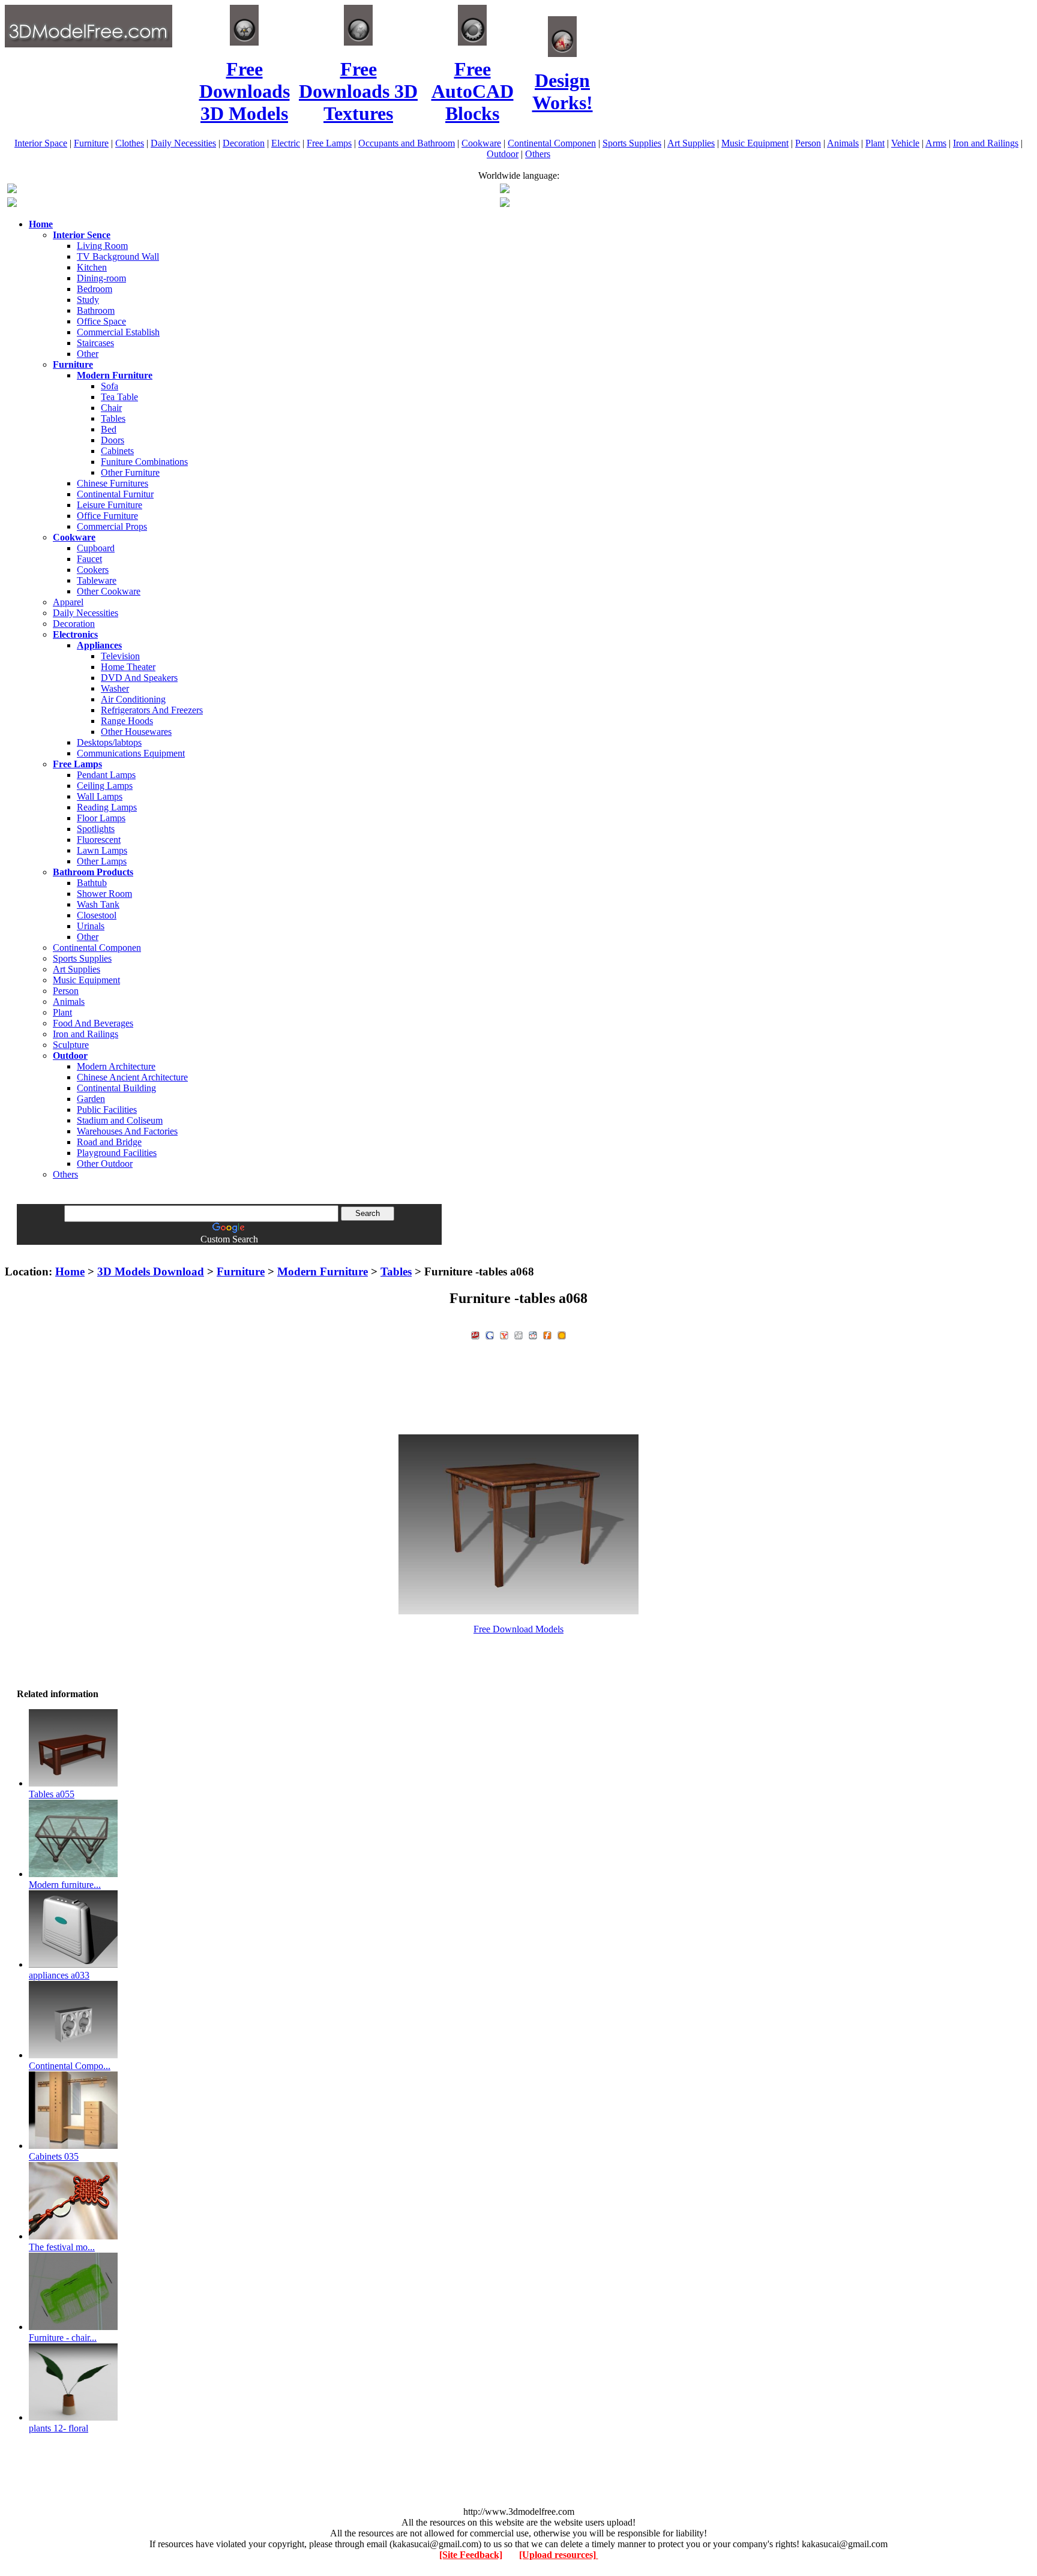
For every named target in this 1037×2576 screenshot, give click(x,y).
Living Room (102, 246)
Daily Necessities (183, 143)
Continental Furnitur (115, 494)
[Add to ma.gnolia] (562, 1334)
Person (808, 143)
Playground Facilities (117, 1153)
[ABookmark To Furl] (547, 1334)
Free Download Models (518, 1629)
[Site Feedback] (471, 2555)
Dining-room (101, 278)
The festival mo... (62, 2247)
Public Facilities (107, 1110)
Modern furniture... (65, 1885)
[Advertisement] (518, 1249)
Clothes (130, 143)
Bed (109, 429)
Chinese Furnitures (113, 483)
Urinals (91, 926)
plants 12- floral (59, 2428)
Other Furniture (130, 472)
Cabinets (117, 451)
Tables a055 (52, 1794)
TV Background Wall (118, 256)
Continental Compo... (70, 2066)
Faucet (89, 559)
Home (70, 1272)
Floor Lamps (101, 818)
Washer (115, 688)
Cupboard (96, 548)
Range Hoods (127, 721)
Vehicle (905, 143)
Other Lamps (102, 861)
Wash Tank (98, 904)
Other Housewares (136, 732)
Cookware (481, 143)
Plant (875, 143)
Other (88, 354)
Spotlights (96, 829)
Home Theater (128, 667)
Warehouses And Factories (127, 1131)
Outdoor (503, 154)
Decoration (244, 143)
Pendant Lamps (106, 775)
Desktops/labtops (109, 742)
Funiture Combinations (144, 462)
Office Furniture (107, 516)
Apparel (68, 602)
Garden (91, 1099)
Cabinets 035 (54, 2156)
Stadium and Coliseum (120, 1120)
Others (538, 154)
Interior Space (41, 143)
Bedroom (95, 289)
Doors (113, 440)
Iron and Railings (986, 143)
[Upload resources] (559, 2555)
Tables (113, 418)
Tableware (97, 580)
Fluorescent (99, 840)
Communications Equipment (131, 753)
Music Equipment (755, 143)
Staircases (95, 343)
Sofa (110, 386)
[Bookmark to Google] (490, 1334)
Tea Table (119, 397)
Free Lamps (329, 143)
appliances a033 (59, 1975)
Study (88, 300)
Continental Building (116, 1088)
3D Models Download (151, 1272)
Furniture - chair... (63, 2338)
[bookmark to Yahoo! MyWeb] (504, 1334)
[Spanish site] (505, 190)
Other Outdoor (105, 1164)
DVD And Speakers (139, 678)
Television (120, 656)
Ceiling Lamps (105, 786)
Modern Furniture (323, 1272)
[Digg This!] (518, 1334)
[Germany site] (505, 204)
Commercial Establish (118, 332)
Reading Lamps (107, 807)
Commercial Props (112, 526)
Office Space (101, 321)
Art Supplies (691, 143)
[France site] (12, 204)
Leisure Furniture (110, 505)
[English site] (12, 190)
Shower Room (104, 894)
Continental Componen (552, 143)
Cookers (93, 570)
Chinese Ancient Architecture (132, 1077)
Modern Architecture (116, 1066)
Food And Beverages (93, 1023)
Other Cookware (109, 591)
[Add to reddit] (533, 1334)
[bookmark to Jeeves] (475, 1334)
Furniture (91, 143)
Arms (936, 143)
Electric (286, 143)
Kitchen (92, 267)
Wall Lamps (100, 796)
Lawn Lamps (102, 850)
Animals (843, 143)
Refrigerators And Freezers (152, 710)
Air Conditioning (133, 699)
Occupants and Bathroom (407, 143)
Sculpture (71, 1045)
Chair (111, 408)
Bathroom (96, 310)
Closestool (97, 915)
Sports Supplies (632, 143)
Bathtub (92, 883)
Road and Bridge (109, 1142)
